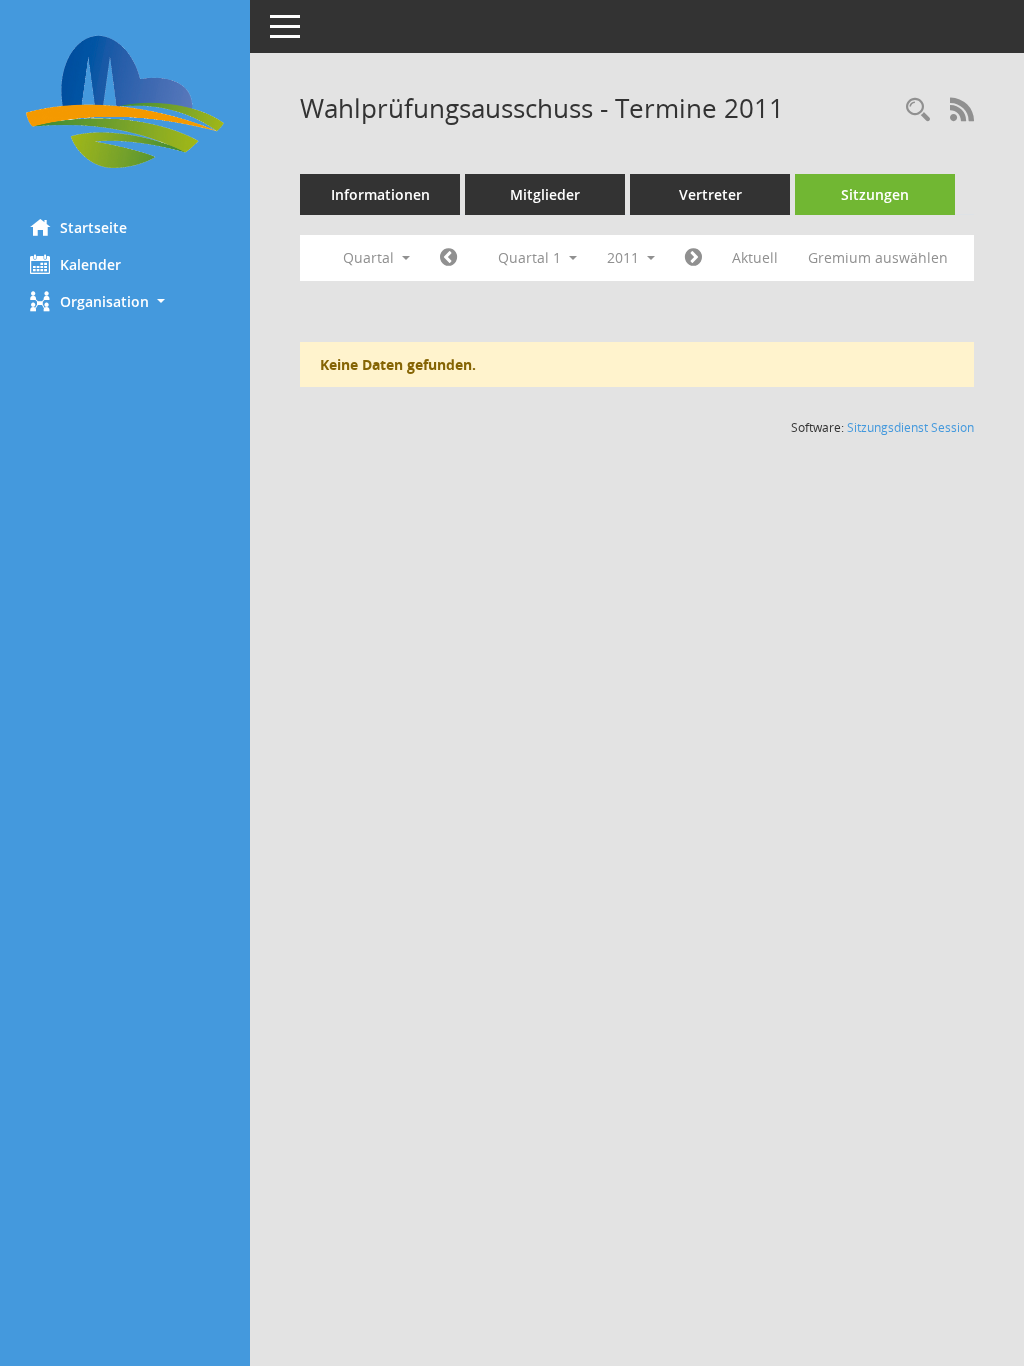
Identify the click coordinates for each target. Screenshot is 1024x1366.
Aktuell (755, 257)
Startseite (93, 227)
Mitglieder (545, 194)
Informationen (380, 194)
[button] (125, 301)
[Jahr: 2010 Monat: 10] (448, 258)
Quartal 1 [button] (531, 257)
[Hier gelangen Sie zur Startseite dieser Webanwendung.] (125, 102)
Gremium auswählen (878, 257)
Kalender (90, 264)
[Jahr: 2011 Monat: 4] (693, 258)
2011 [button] (625, 257)
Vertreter (710, 194)
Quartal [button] (370, 257)
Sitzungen (875, 194)
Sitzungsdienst (910, 427)
